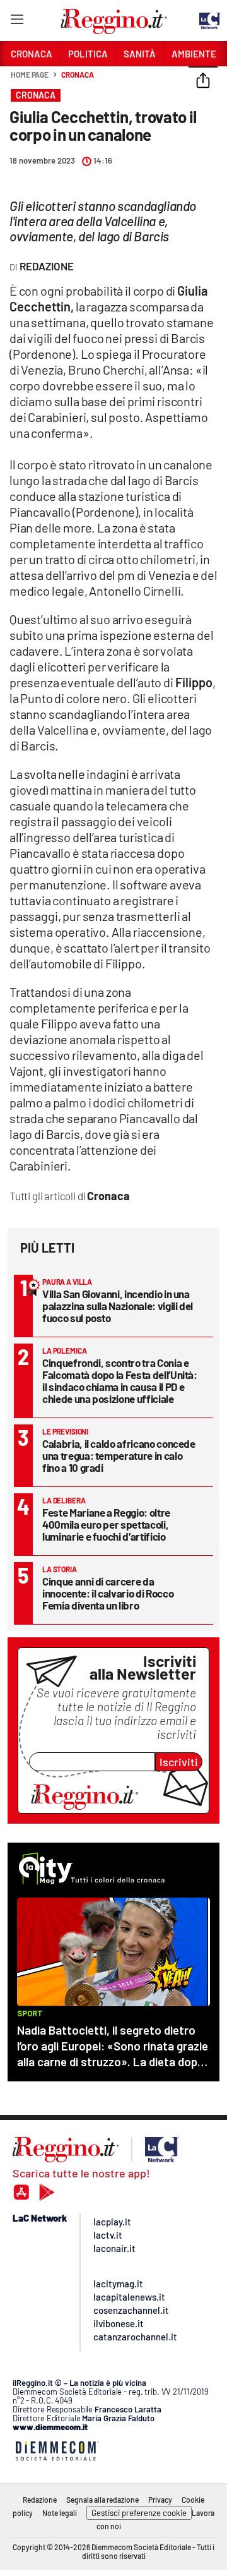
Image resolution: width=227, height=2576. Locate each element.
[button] (203, 81)
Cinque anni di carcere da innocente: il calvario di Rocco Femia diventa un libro (108, 1593)
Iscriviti (179, 1762)
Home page (30, 75)
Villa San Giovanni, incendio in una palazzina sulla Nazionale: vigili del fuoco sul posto (118, 1306)
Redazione (40, 2500)
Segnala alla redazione (102, 2500)
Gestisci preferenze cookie (139, 2513)
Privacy (160, 2500)
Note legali (60, 2513)
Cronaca (77, 75)
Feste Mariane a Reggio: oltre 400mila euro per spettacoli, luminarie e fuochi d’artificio (106, 1524)
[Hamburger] (17, 22)
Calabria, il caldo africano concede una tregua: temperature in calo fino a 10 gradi (119, 1455)
